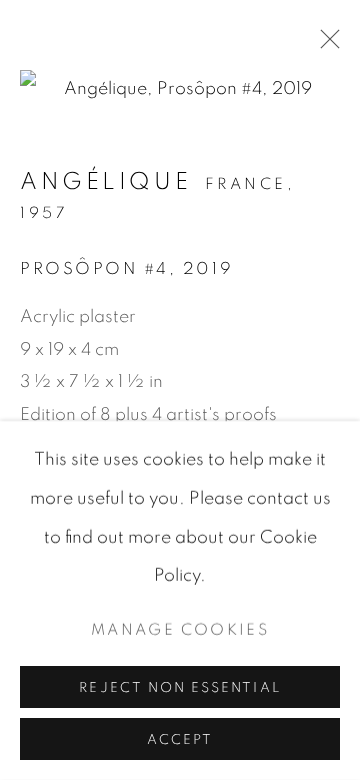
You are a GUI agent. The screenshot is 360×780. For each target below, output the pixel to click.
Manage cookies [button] (180, 630)
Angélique (105, 182)
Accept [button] (180, 740)
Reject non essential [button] (179, 688)
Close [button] (325, 45)
